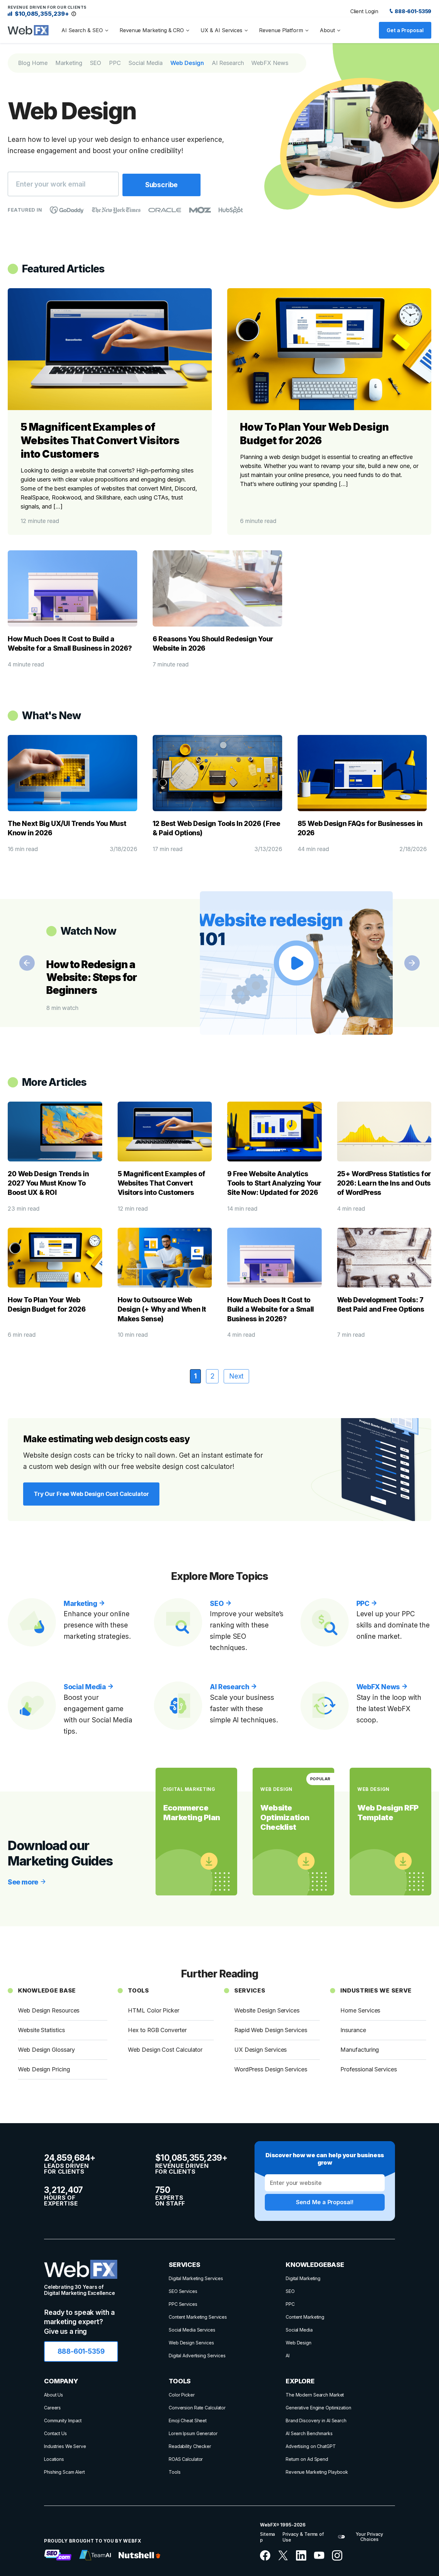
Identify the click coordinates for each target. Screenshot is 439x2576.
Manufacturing (360, 2050)
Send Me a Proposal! (325, 2202)
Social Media (146, 63)
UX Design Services (261, 2050)
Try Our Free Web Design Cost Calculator (91, 1494)
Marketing (69, 63)
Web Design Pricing (44, 2069)
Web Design (187, 63)
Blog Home (33, 63)
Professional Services (368, 2069)
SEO (96, 63)
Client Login (364, 11)
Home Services (360, 2010)
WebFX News (270, 63)
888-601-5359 (413, 11)
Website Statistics (41, 2030)
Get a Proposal (405, 30)
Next (412, 963)
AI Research (228, 63)
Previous (27, 963)
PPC (115, 63)
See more (24, 1882)
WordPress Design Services (271, 2069)
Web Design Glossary (46, 2050)
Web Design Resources (49, 2010)
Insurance (353, 2030)
